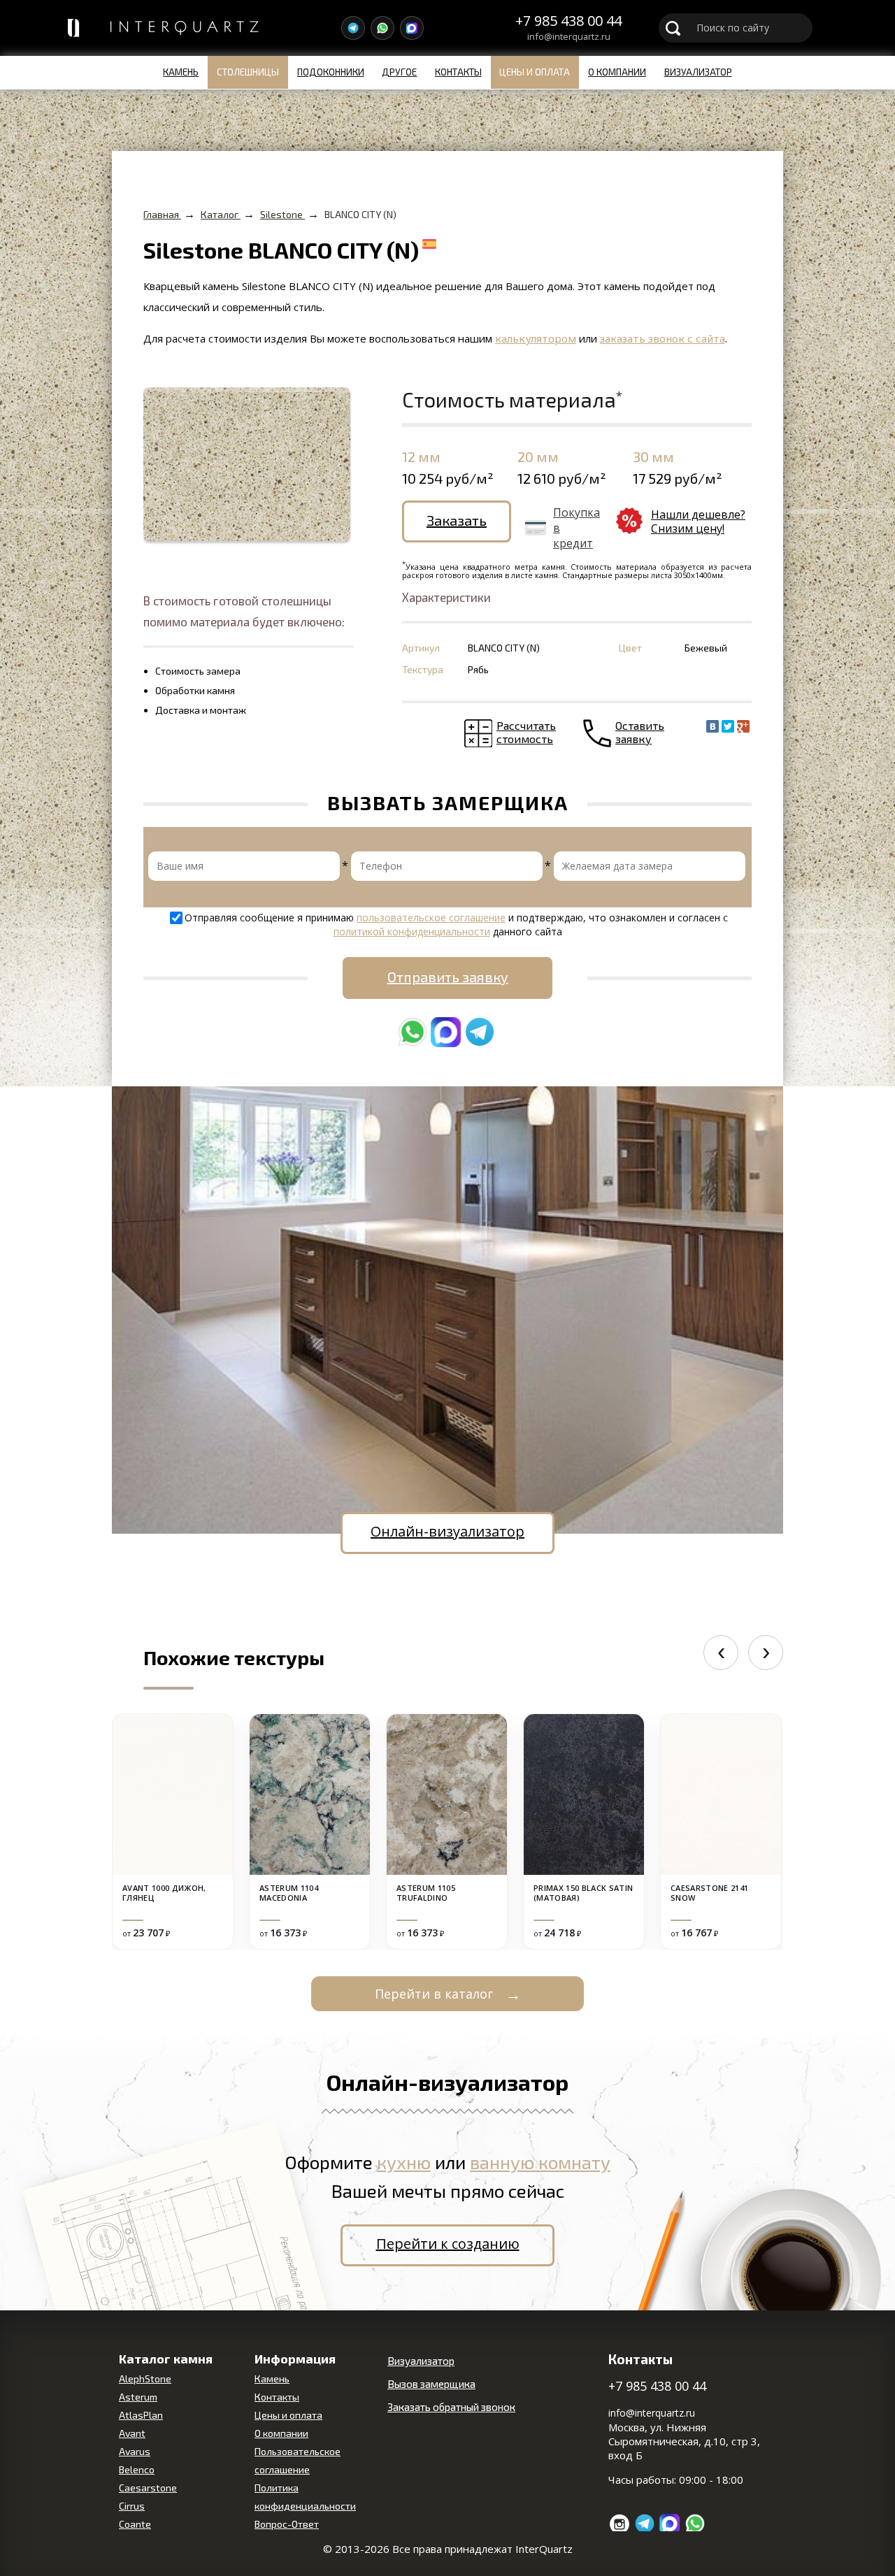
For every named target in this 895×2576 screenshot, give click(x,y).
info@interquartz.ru (569, 37)
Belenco (137, 2469)
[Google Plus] (743, 726)
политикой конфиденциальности (412, 931)
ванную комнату (540, 2162)
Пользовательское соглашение (298, 2460)
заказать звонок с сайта (663, 338)
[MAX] (412, 28)
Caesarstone (148, 2488)
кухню (404, 2162)
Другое (399, 72)
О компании (617, 72)
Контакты (458, 72)
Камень (181, 72)
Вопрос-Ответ (287, 2524)
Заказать (457, 520)
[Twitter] (728, 726)
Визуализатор (698, 72)
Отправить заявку (448, 977)
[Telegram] (353, 28)
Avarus (135, 2451)
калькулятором (536, 338)
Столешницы (248, 72)
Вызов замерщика (431, 2384)
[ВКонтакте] (713, 726)
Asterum (138, 2397)
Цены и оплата (535, 72)
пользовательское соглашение (431, 918)
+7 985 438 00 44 (568, 21)
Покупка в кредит (577, 528)
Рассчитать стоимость (526, 732)
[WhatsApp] (382, 28)
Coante (135, 2524)
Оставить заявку (640, 732)
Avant (132, 2433)
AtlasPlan (141, 2415)
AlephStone (145, 2379)
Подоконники (331, 72)
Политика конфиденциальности (305, 2497)
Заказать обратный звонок (451, 2407)
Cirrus (132, 2506)
